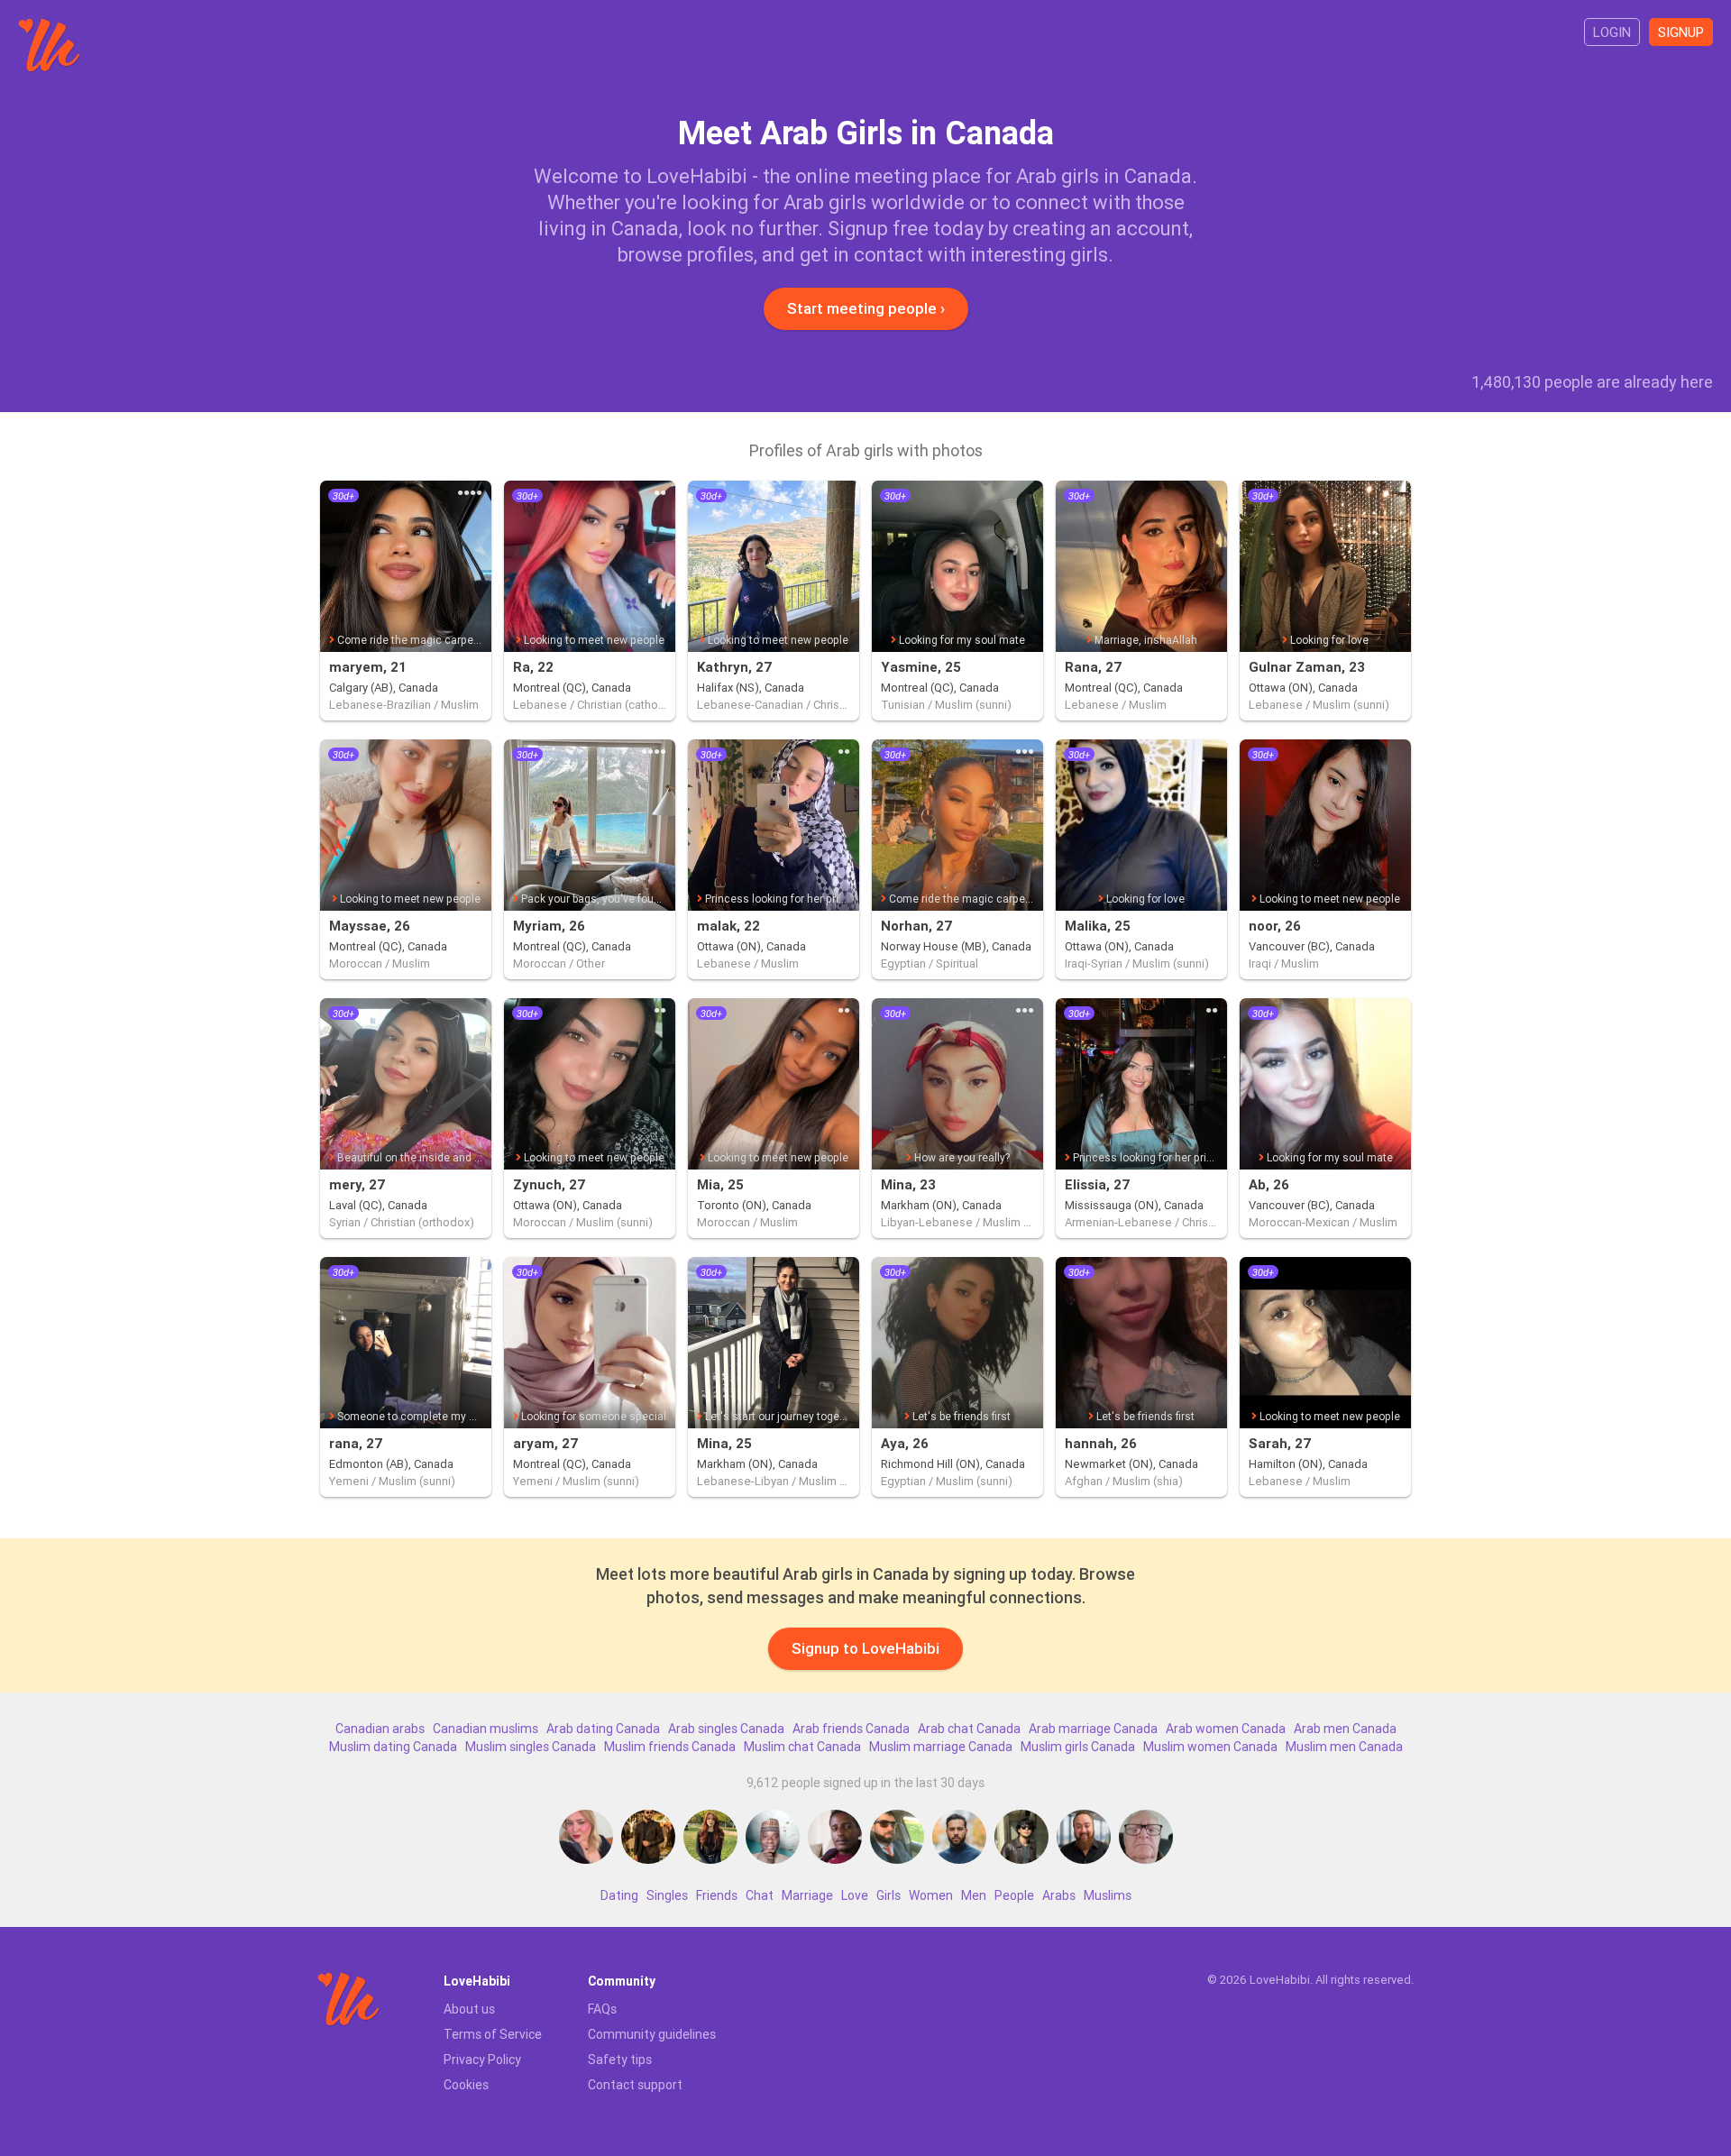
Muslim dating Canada (393, 1747)
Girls (888, 1895)
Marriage (807, 1895)
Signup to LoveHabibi (865, 1648)
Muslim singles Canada (531, 1747)
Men (974, 1895)
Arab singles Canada (726, 1729)
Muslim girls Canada (1078, 1747)
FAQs (602, 2009)
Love (855, 1895)
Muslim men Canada (1344, 1747)
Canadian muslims (485, 1729)
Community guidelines (652, 2034)
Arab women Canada (1226, 1729)
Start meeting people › (866, 308)
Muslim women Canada (1210, 1747)
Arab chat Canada (969, 1729)
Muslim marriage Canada (941, 1747)
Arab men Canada (1345, 1729)
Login (1612, 32)
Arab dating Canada (603, 1729)
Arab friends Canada (851, 1729)
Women (931, 1895)
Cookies (466, 2085)
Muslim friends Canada (670, 1747)
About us (469, 2009)
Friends (717, 1895)
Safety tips (620, 2060)
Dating (619, 1895)
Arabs (1059, 1895)
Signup (1681, 32)
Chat (760, 1895)
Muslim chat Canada (802, 1747)
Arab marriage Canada (1093, 1729)
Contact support (635, 2085)
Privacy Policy (482, 2060)
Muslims (1108, 1895)
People (1014, 1895)
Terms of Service (493, 2034)
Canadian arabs (380, 1729)
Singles (667, 1895)
